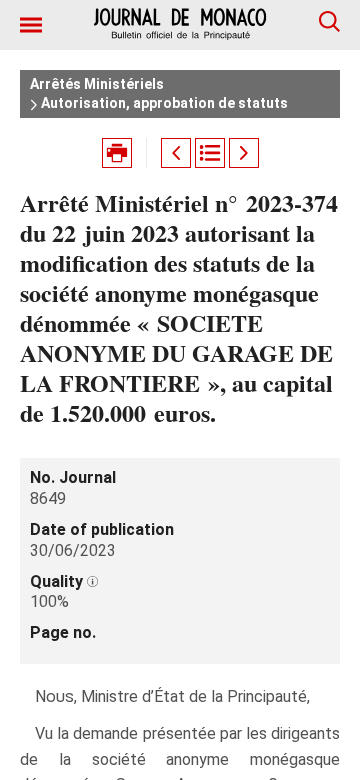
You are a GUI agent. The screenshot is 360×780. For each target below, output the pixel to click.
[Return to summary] (210, 153)
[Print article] (117, 153)
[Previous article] (176, 153)
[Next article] (244, 153)
